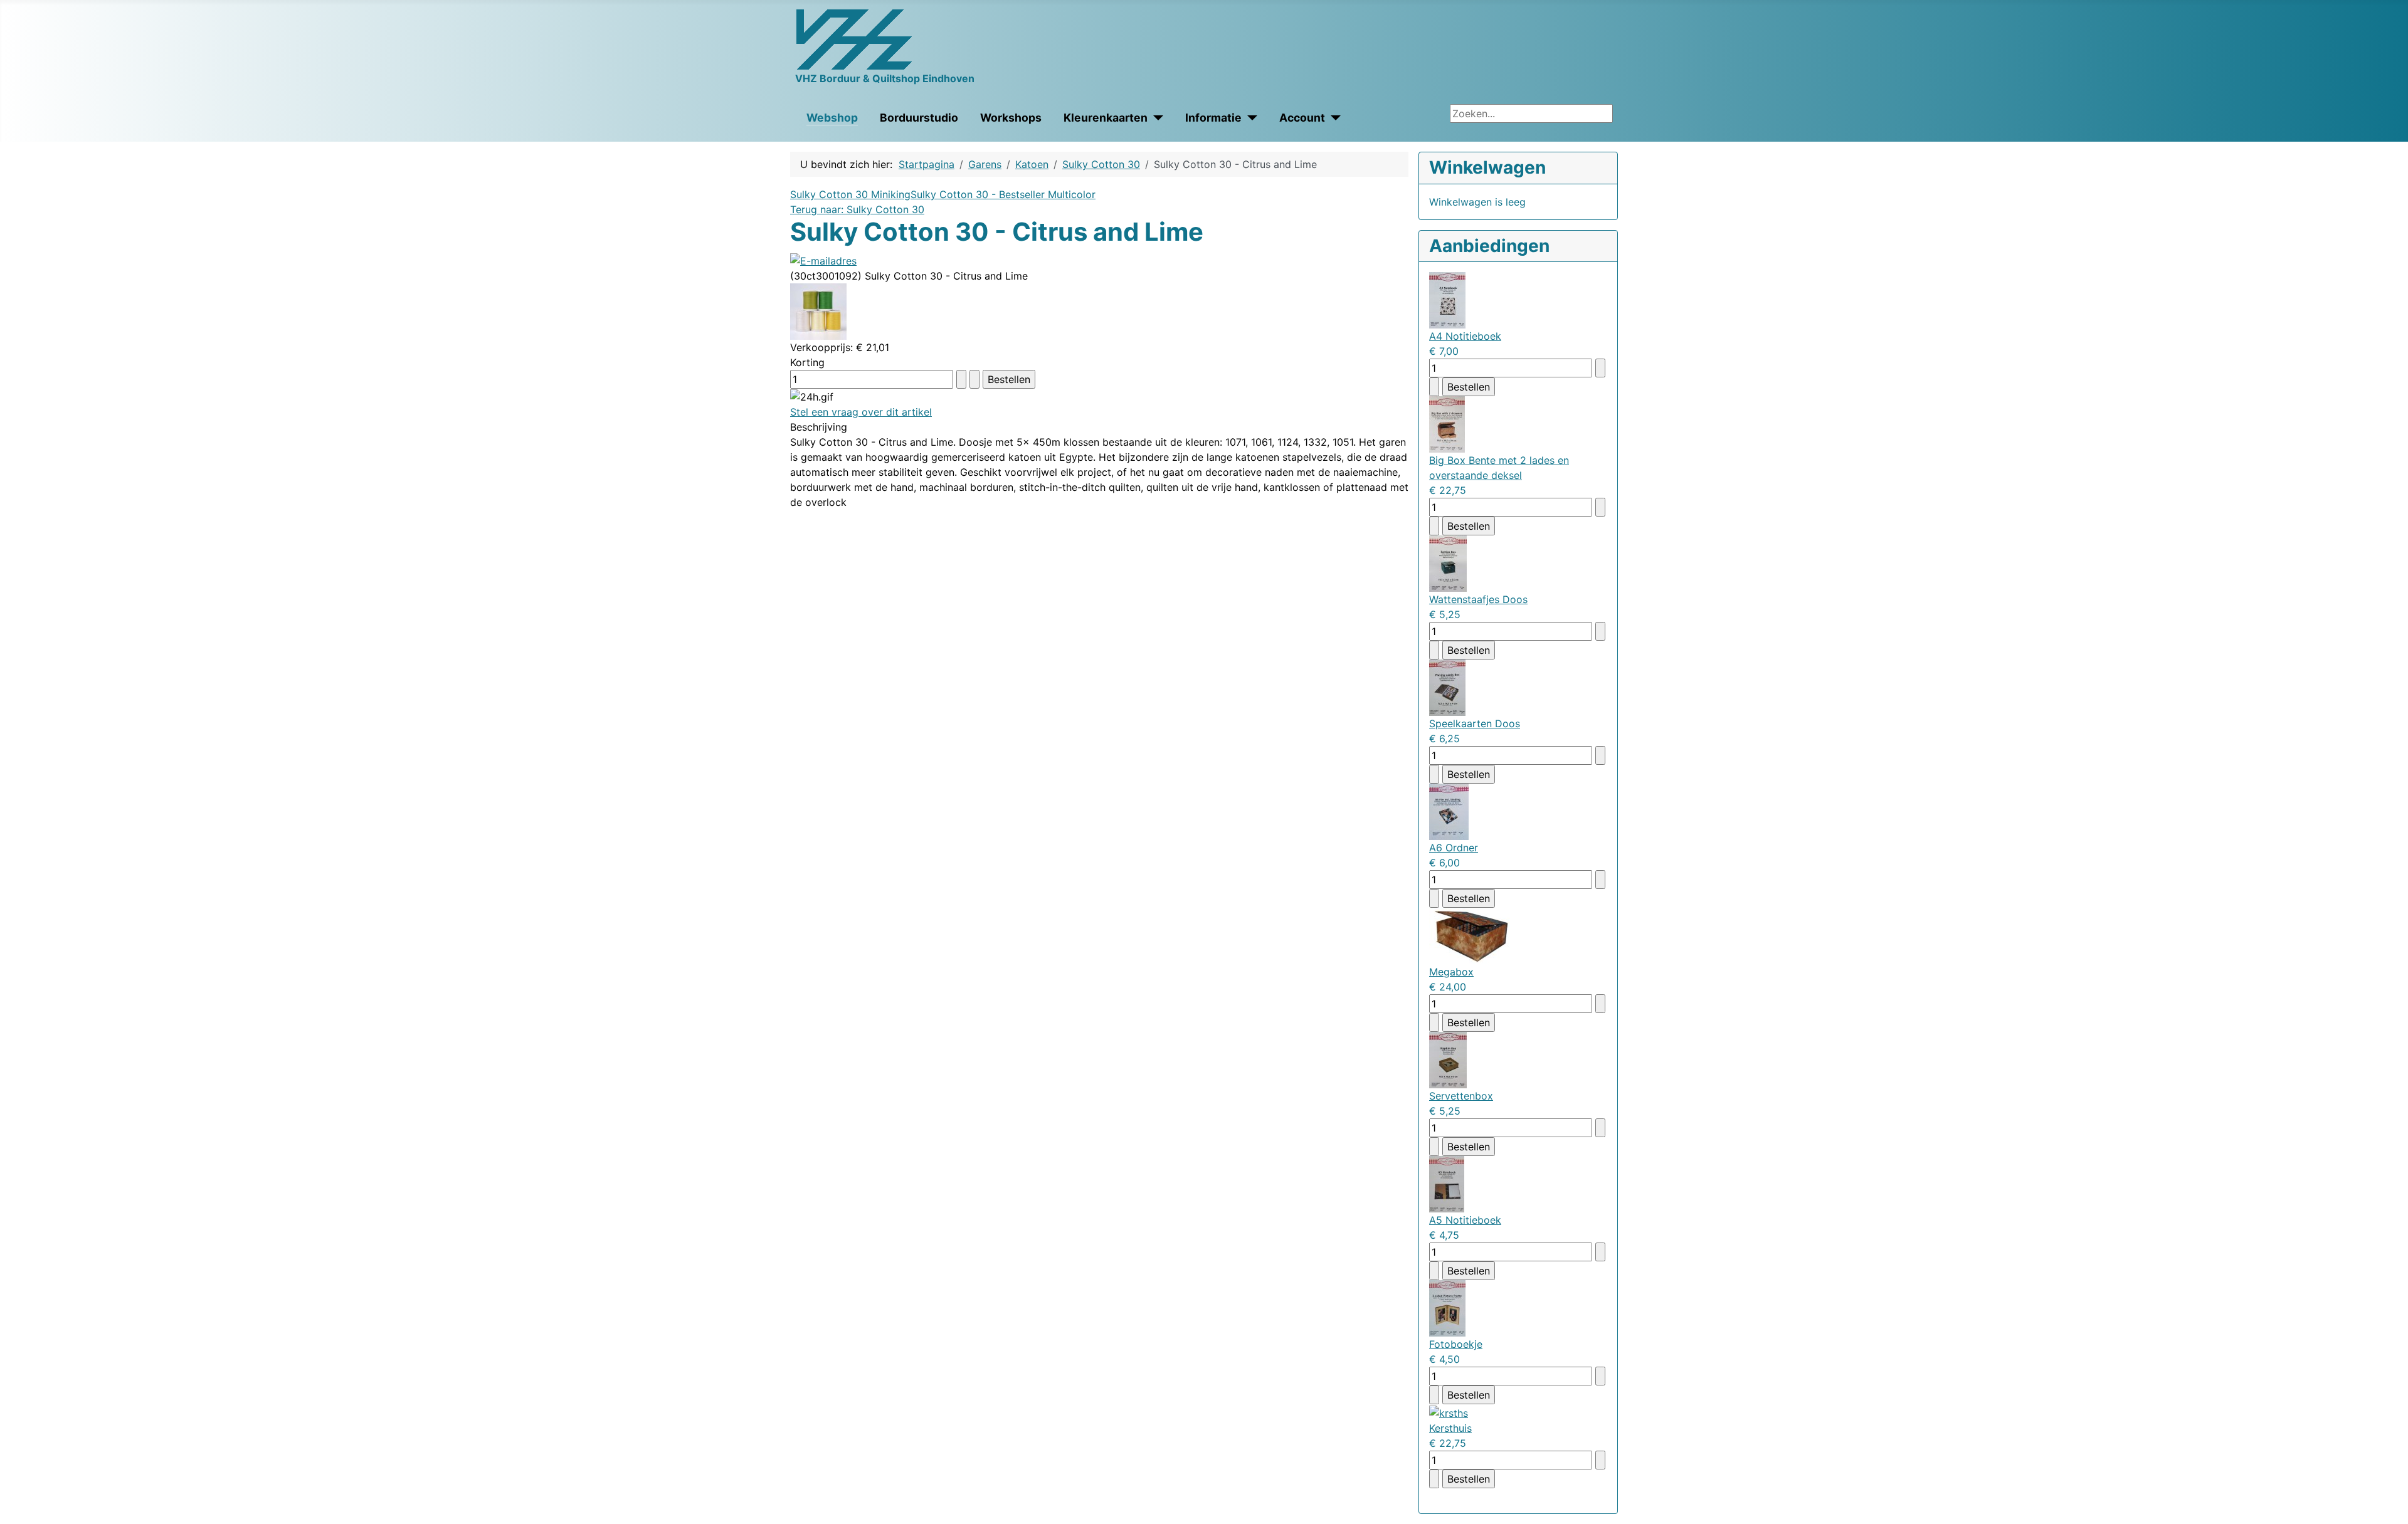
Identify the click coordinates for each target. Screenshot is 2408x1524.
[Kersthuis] (1449, 1412)
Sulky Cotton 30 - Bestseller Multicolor (1003, 194)
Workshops (1011, 118)
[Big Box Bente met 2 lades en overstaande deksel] (1447, 424)
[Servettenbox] (1448, 1059)
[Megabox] (1471, 935)
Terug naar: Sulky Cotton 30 (857, 209)
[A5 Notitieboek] (1447, 1184)
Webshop (832, 118)
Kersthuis (1450, 1428)
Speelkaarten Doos (1475, 723)
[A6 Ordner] (1449, 811)
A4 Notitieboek (1465, 336)
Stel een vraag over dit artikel (861, 412)
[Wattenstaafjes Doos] (1448, 563)
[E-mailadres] (823, 260)
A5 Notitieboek (1465, 1220)
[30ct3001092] (818, 310)
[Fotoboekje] (1447, 1308)
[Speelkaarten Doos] (1447, 687)
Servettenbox (1461, 1096)
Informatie (1213, 118)
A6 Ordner (1454, 848)
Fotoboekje (1456, 1344)
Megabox (1451, 972)
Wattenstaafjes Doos (1478, 599)
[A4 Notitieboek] (1447, 300)
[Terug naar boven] (2392, 1508)
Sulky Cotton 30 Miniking (850, 194)
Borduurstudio (919, 118)
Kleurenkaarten (1106, 118)
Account (1302, 118)
